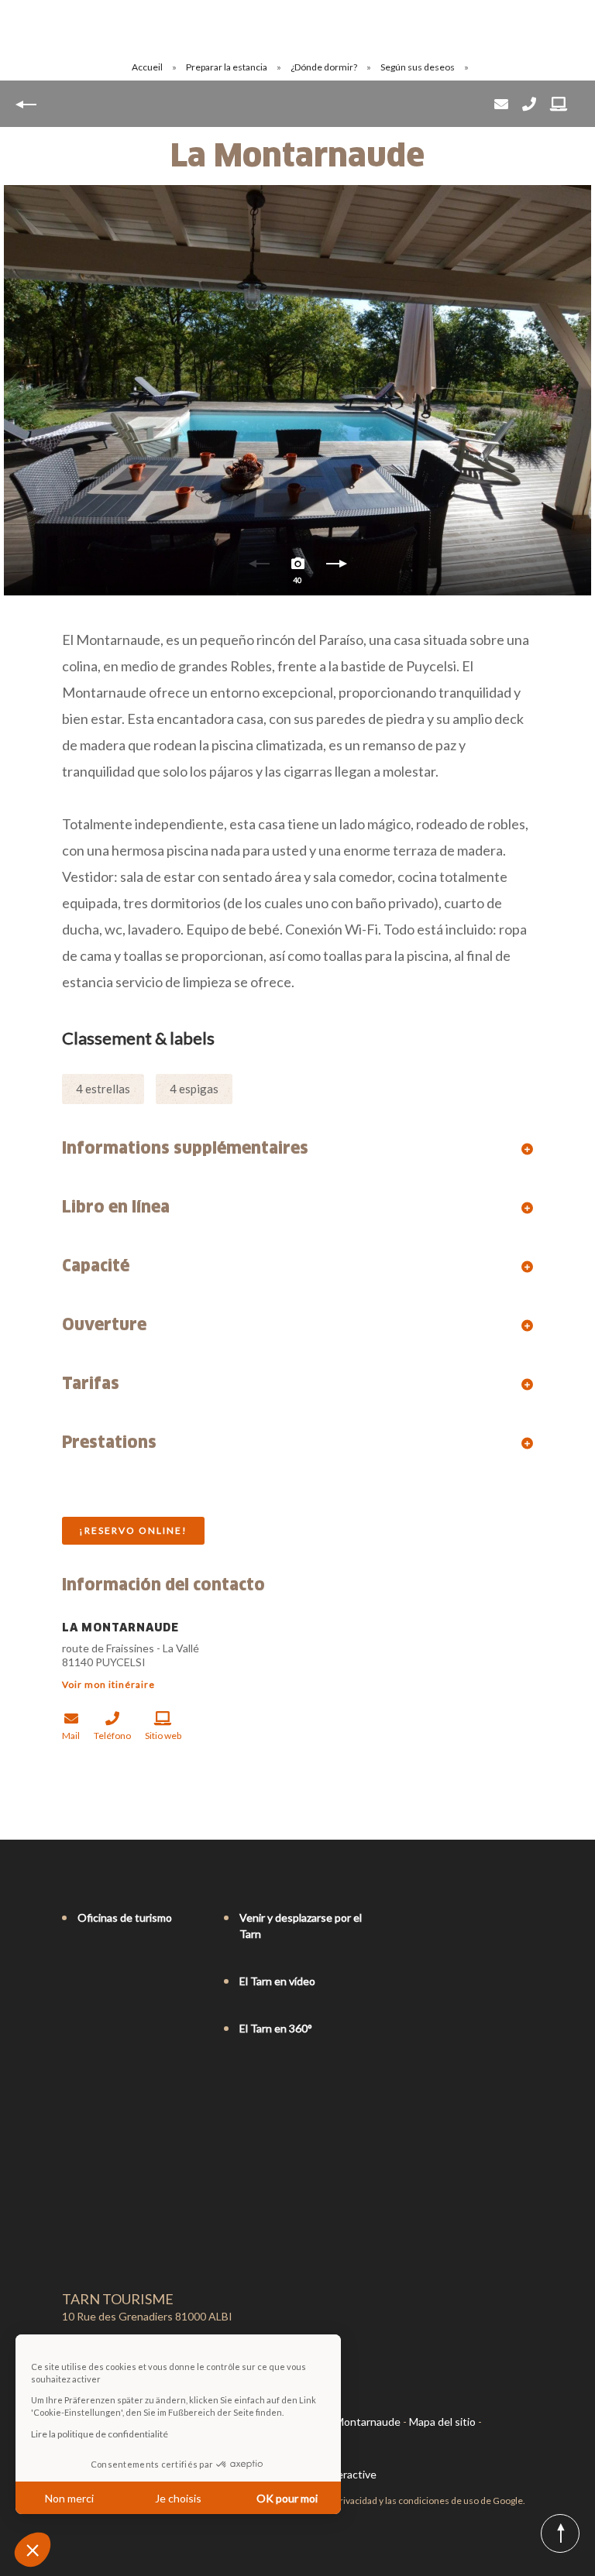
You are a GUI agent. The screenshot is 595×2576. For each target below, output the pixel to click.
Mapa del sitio (442, 2422)
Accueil (147, 67)
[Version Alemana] (113, 2092)
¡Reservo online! (133, 1530)
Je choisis (178, 2498)
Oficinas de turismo (125, 1917)
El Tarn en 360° (276, 2028)
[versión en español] (135, 2092)
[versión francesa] (70, 2092)
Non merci (69, 2498)
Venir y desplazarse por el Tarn (301, 1926)
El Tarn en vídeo (277, 1981)
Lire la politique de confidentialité (100, 2434)
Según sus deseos (418, 67)
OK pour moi (287, 2498)
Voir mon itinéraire (108, 1684)
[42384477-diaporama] (297, 390)
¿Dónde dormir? (325, 67)
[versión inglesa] (91, 2092)
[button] (33, 2550)
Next (336, 568)
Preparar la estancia (227, 67)
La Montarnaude (361, 2422)
